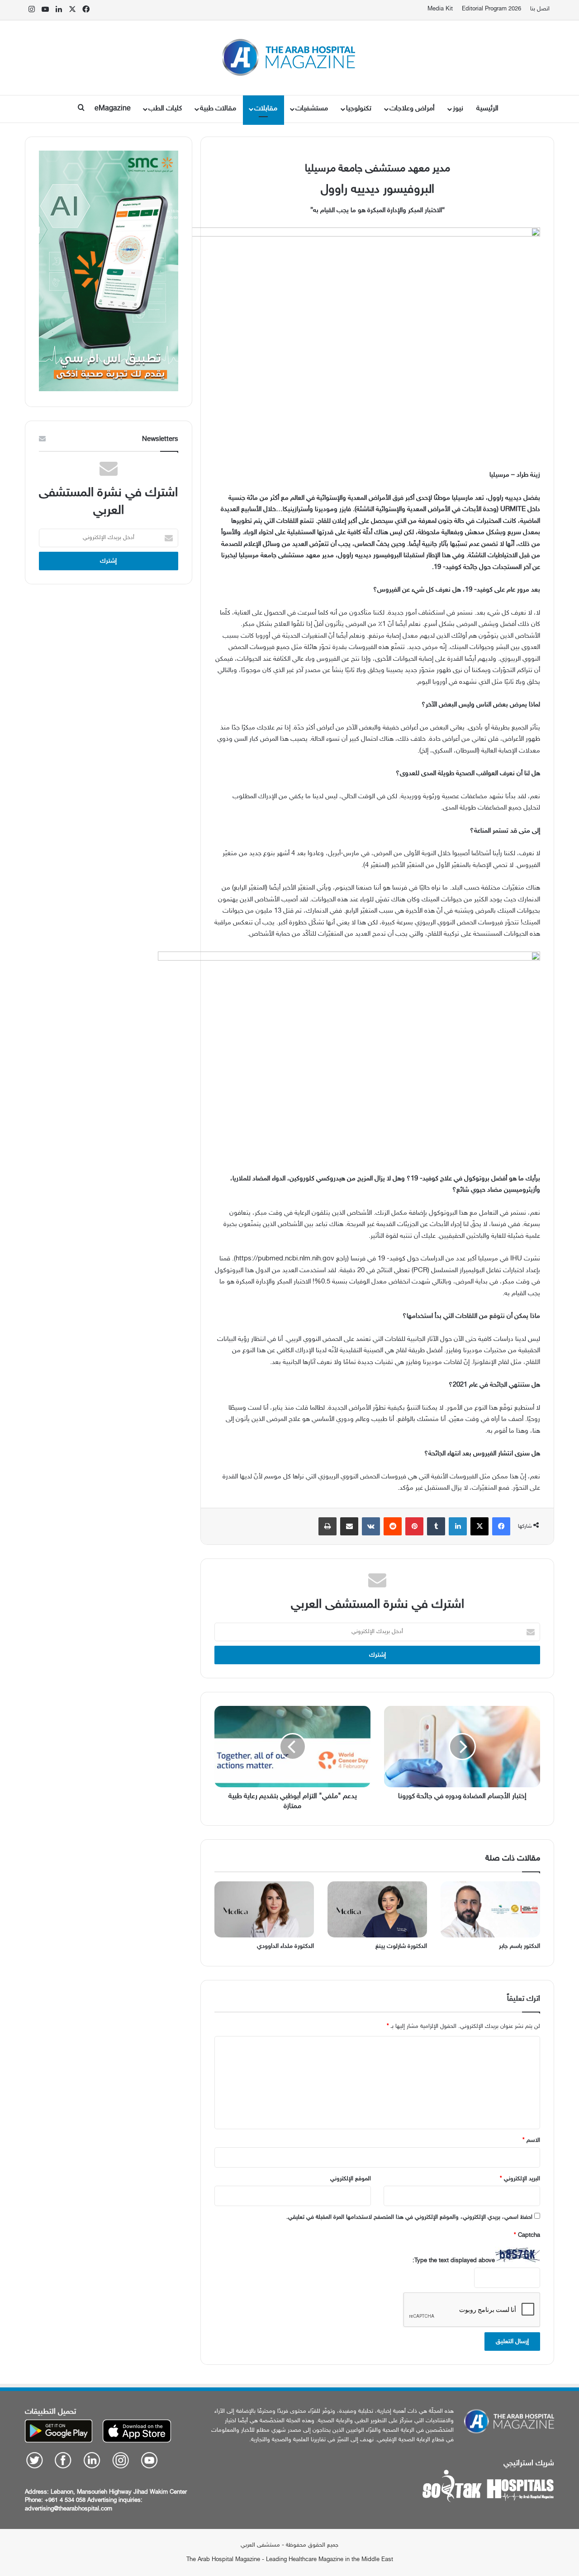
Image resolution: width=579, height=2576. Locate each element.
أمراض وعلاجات (412, 109)
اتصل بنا (540, 9)
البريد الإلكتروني (520, 2179)
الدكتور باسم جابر (520, 1946)
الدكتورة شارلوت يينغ (401, 1946)
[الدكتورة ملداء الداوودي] (264, 1909)
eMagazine (113, 109)
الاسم (531, 2140)
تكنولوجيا (359, 109)
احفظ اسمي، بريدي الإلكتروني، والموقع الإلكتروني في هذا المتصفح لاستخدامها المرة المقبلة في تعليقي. (409, 2217)
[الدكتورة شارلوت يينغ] (377, 1909)
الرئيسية (487, 109)
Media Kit (440, 9)
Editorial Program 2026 (491, 9)
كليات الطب (165, 109)
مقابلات (266, 109)
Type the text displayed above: (454, 2261)
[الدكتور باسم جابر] (490, 1909)
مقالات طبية (218, 109)
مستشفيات (312, 109)
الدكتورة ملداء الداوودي (285, 1946)
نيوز (458, 109)
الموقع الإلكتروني (351, 2179)
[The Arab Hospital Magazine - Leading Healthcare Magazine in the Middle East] (290, 58)
